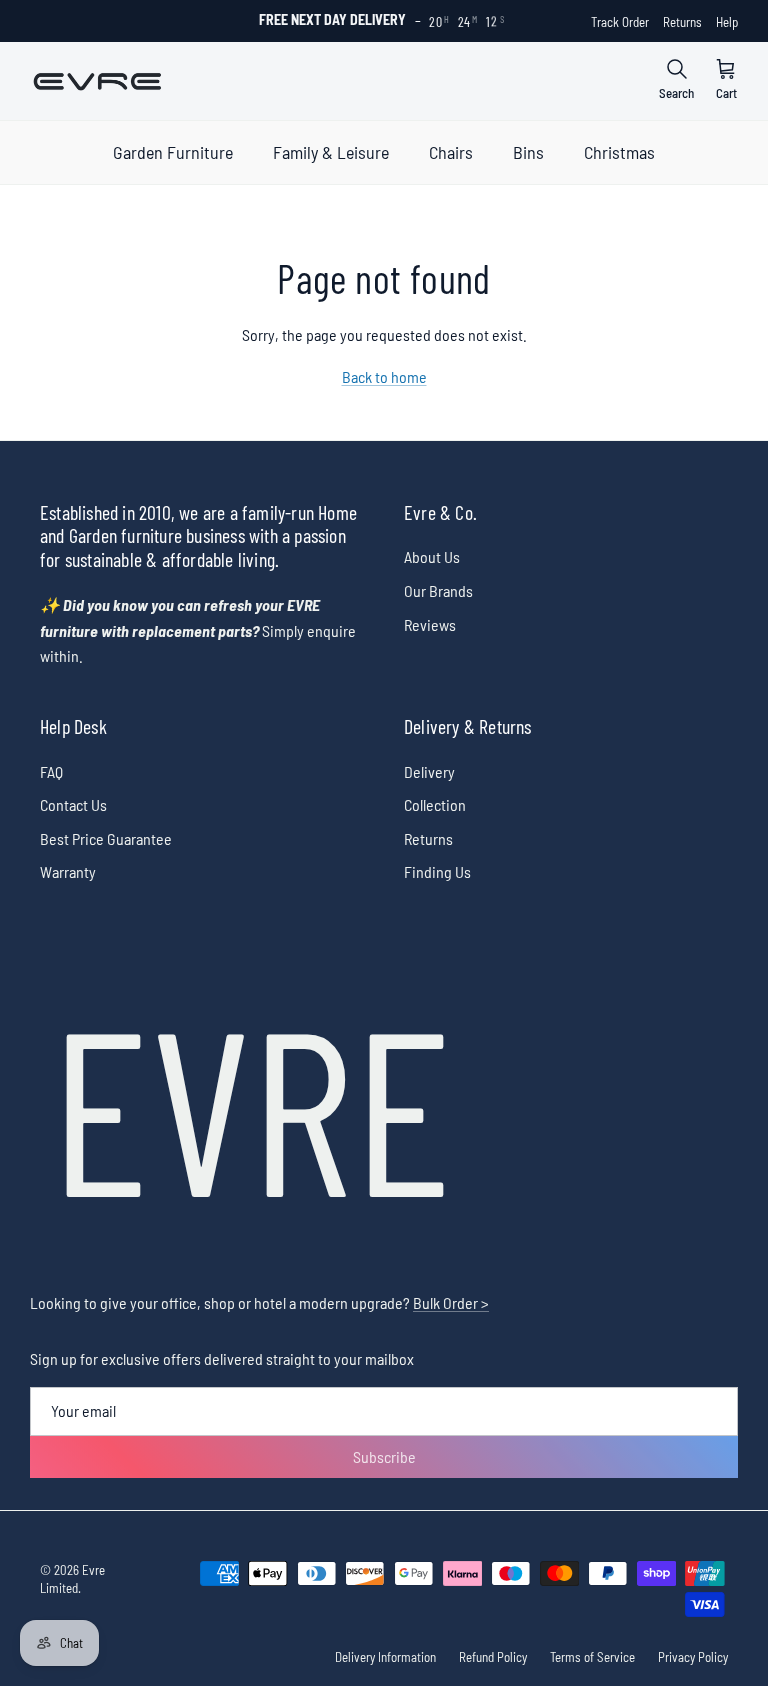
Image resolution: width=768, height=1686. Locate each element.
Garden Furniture (173, 152)
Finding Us (437, 871)
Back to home (384, 376)
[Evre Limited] (97, 81)
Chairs (451, 152)
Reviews (430, 624)
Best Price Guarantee (106, 838)
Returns (682, 22)
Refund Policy (493, 1657)
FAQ (51, 771)
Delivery (429, 771)
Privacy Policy (693, 1657)
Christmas (619, 152)
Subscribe (384, 1456)
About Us (432, 556)
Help (727, 22)
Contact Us (73, 804)
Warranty (68, 871)
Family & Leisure (331, 152)
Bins (528, 152)
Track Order (620, 22)
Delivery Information (385, 1657)
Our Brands (438, 590)
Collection (435, 804)
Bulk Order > (451, 1302)
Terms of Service (592, 1657)
